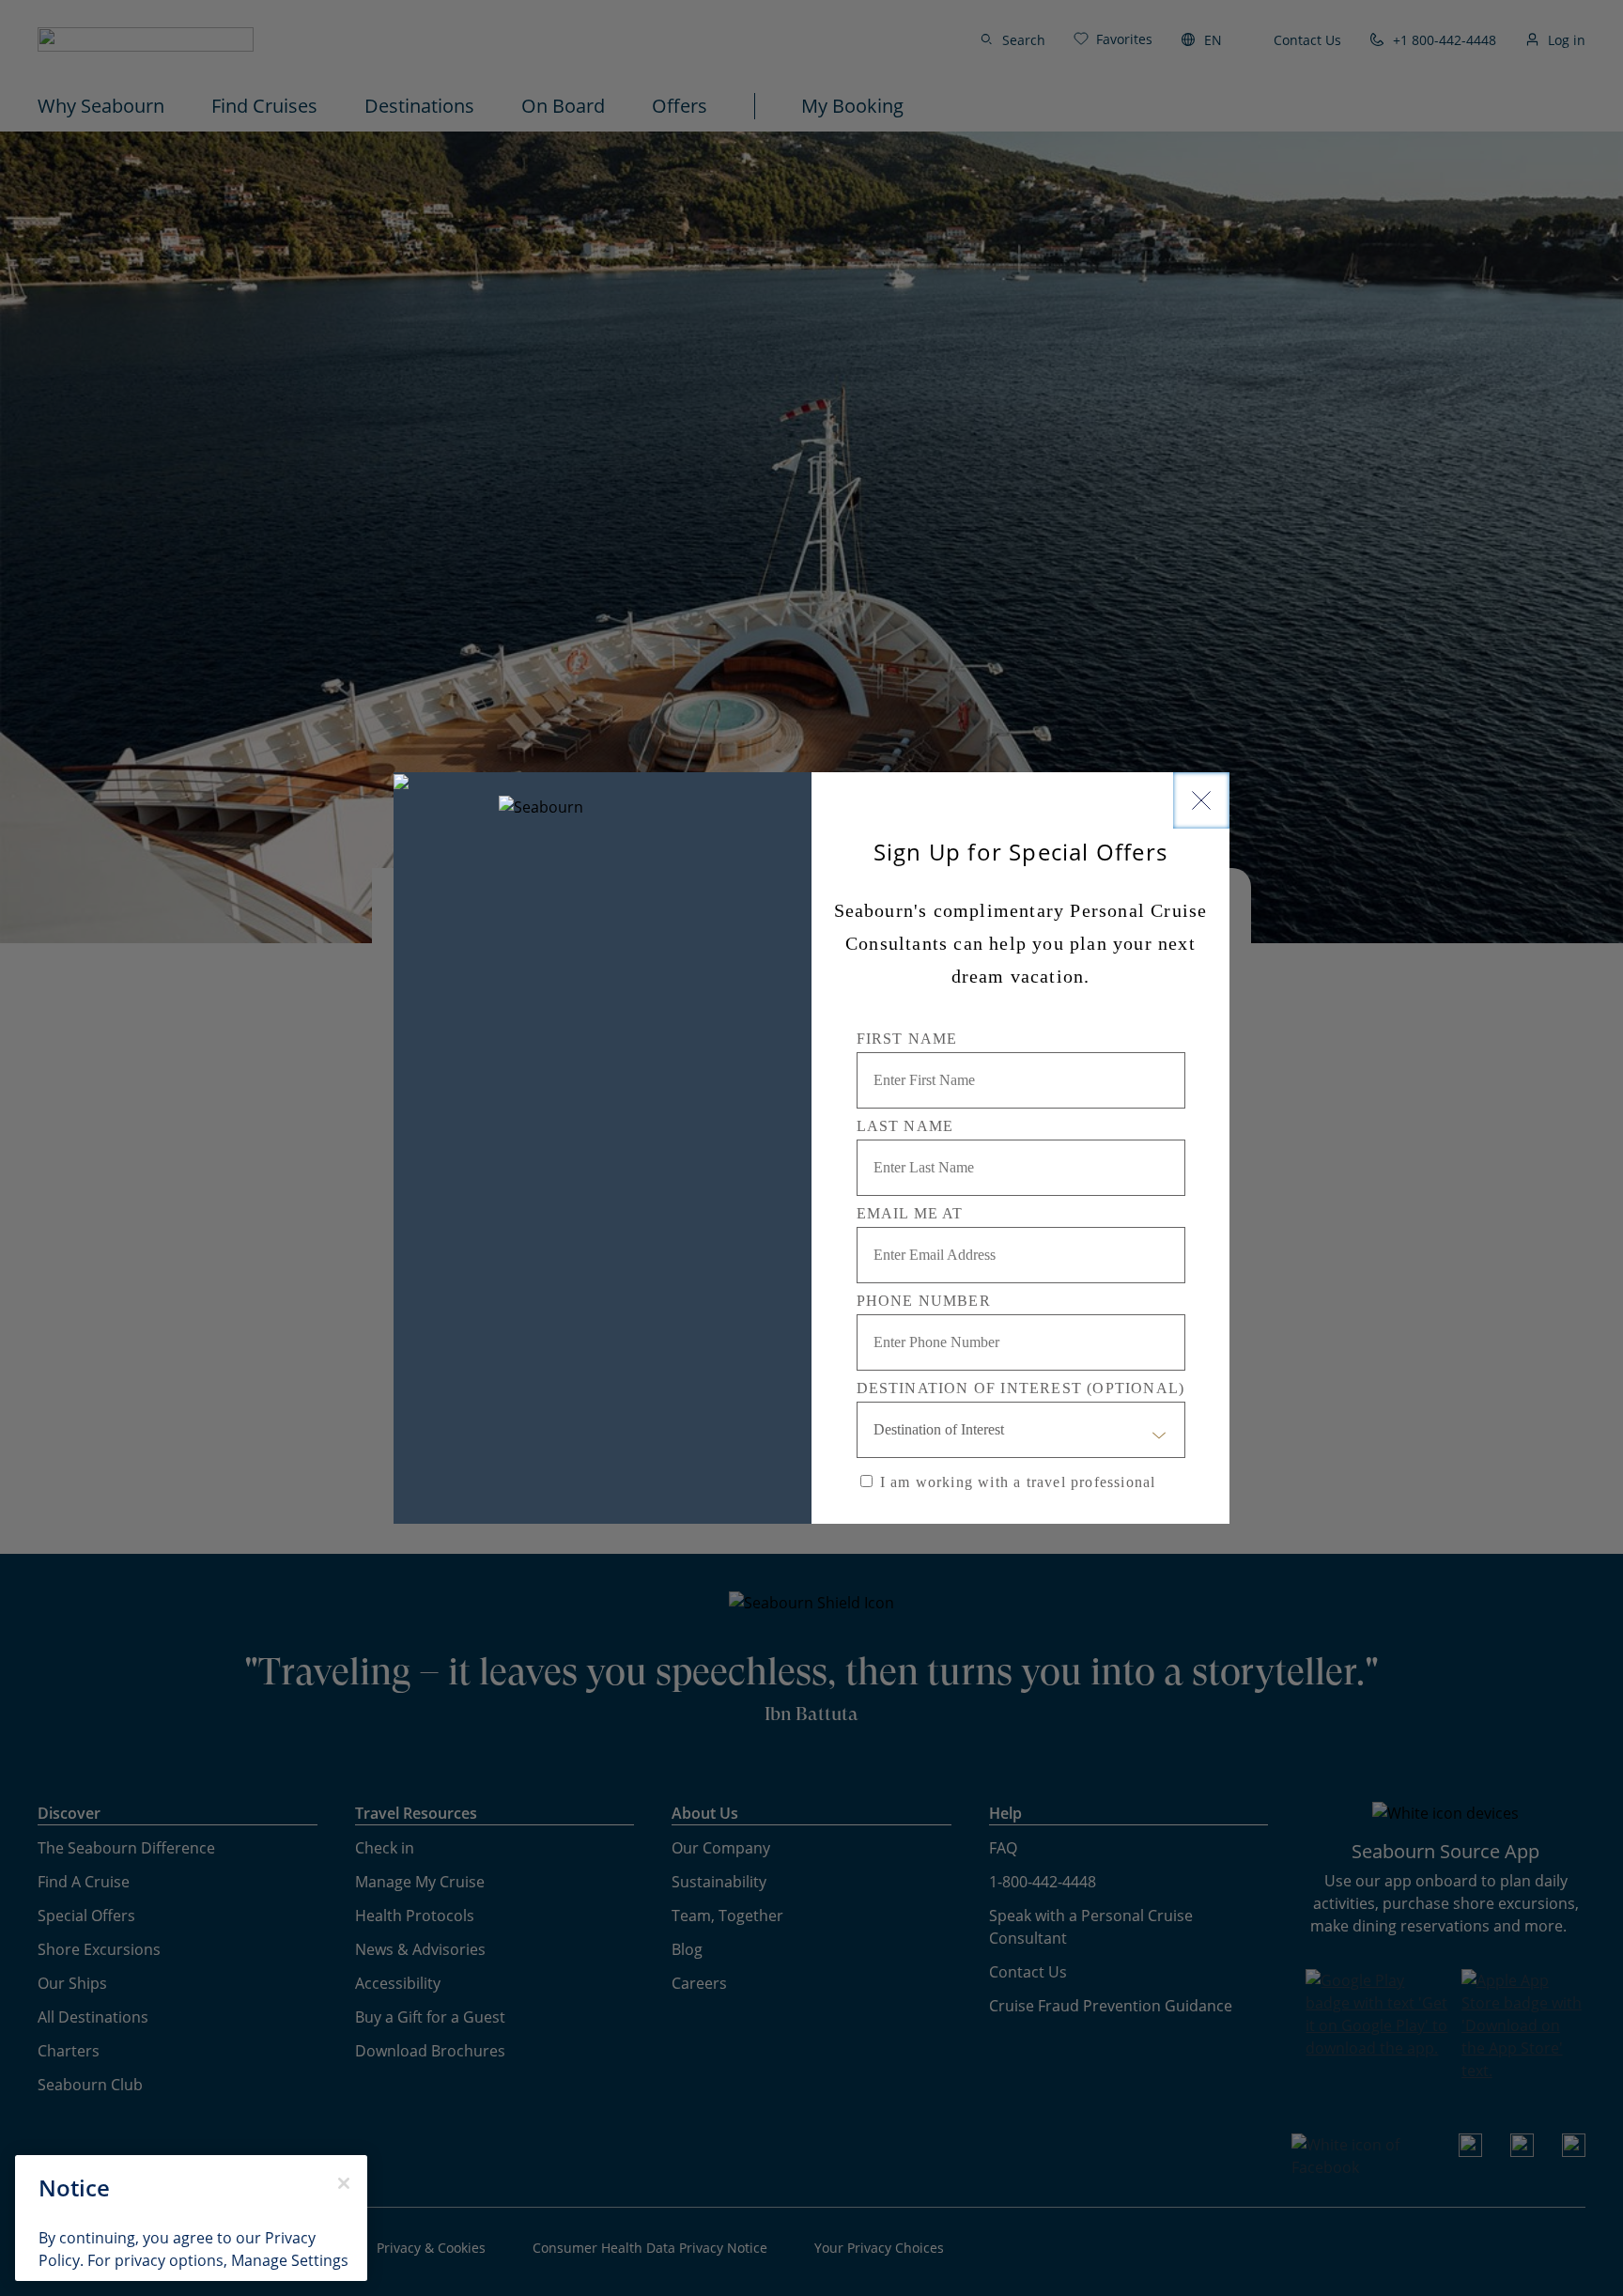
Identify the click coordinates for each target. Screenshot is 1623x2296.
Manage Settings (290, 2260)
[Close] (1201, 800)
